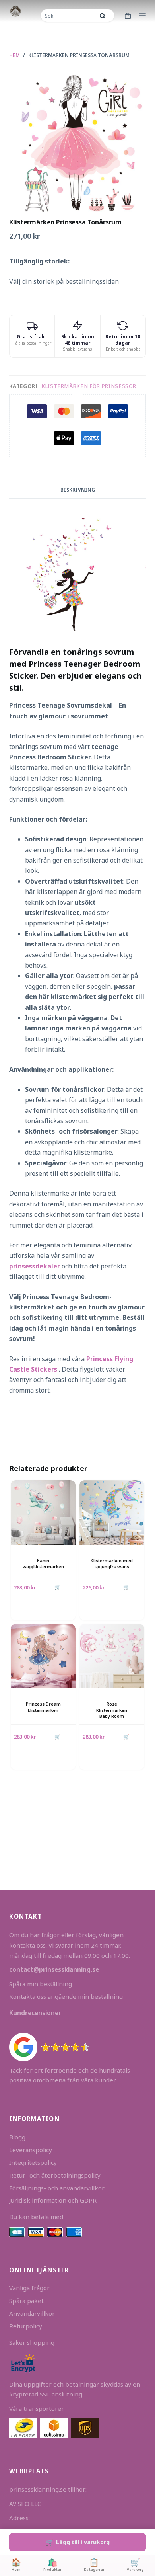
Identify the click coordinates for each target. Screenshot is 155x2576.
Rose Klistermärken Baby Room (112, 1710)
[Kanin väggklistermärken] (43, 1513)
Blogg (17, 2137)
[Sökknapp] (103, 16)
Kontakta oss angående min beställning (66, 1996)
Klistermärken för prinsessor (89, 386)
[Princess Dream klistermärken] (43, 1656)
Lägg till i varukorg (83, 2542)
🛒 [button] (57, 1587)
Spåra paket (26, 2301)
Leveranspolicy (31, 2150)
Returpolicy (26, 2326)
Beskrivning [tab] (78, 490)
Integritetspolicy (33, 2162)
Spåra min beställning (41, 1984)
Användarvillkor (32, 2313)
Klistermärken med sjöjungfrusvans (112, 1563)
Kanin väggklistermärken (43, 1563)
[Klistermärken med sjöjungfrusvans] (112, 1513)
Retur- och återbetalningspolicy (55, 2175)
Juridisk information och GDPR (53, 2200)
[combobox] (68, 16)
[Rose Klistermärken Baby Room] (112, 1656)
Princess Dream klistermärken (43, 1707)
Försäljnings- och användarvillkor (57, 2188)
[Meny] (142, 16)
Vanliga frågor (29, 2288)
